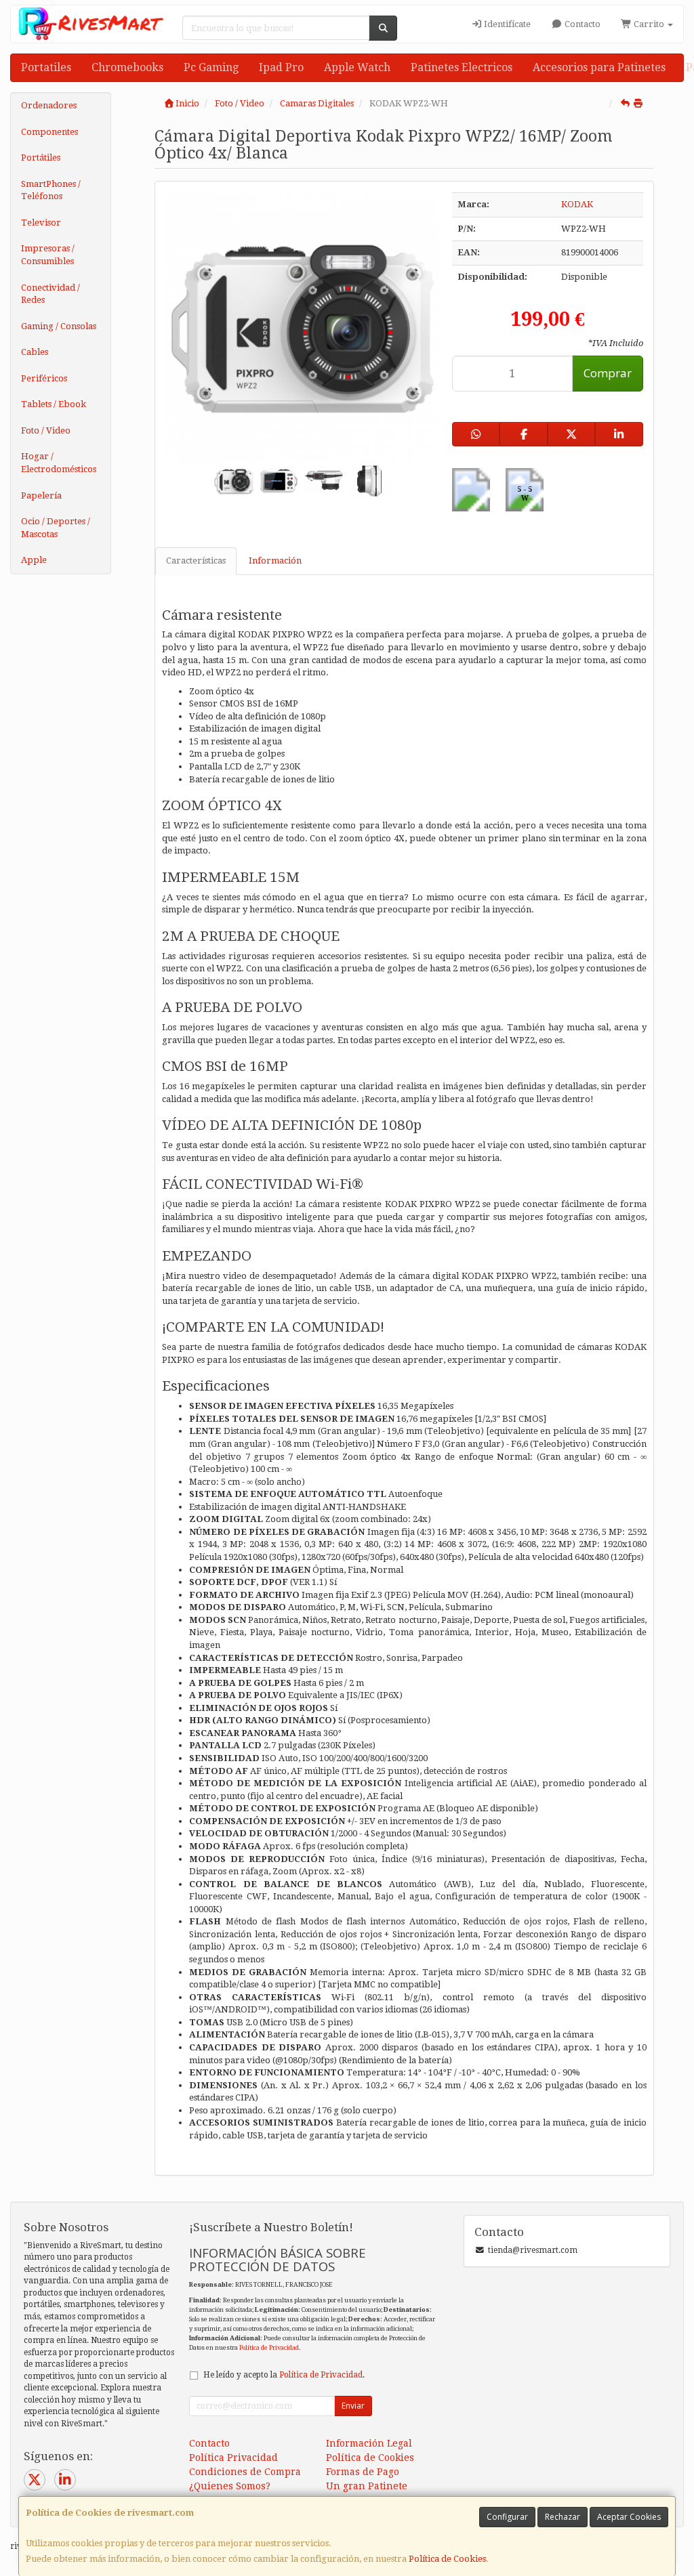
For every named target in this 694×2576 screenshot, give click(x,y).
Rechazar (563, 2517)
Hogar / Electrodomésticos (59, 463)
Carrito (649, 24)
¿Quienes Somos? (230, 2486)
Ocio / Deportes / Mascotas (56, 528)
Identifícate (506, 24)
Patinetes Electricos (462, 67)
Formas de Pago (363, 2472)
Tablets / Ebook (54, 404)
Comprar (608, 373)
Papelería (41, 495)
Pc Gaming (211, 67)
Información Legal (369, 2443)
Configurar (507, 2517)
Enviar (353, 2406)
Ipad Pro (281, 67)
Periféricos (44, 378)
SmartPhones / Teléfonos (51, 190)
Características (196, 561)
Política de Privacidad (269, 2347)
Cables (35, 352)
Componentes (49, 132)
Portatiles (46, 67)
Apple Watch (357, 67)
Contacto (581, 24)
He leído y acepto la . (284, 2375)
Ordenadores (49, 105)
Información (275, 561)
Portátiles (41, 157)
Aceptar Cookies (629, 2517)
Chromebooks (127, 67)
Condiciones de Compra (245, 2472)
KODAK (577, 204)
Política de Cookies (447, 2559)
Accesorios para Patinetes (599, 67)
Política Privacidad (233, 2457)
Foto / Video (46, 430)
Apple (34, 560)
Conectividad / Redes (50, 294)
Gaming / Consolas (59, 326)
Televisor (41, 223)
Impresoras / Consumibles (48, 255)
